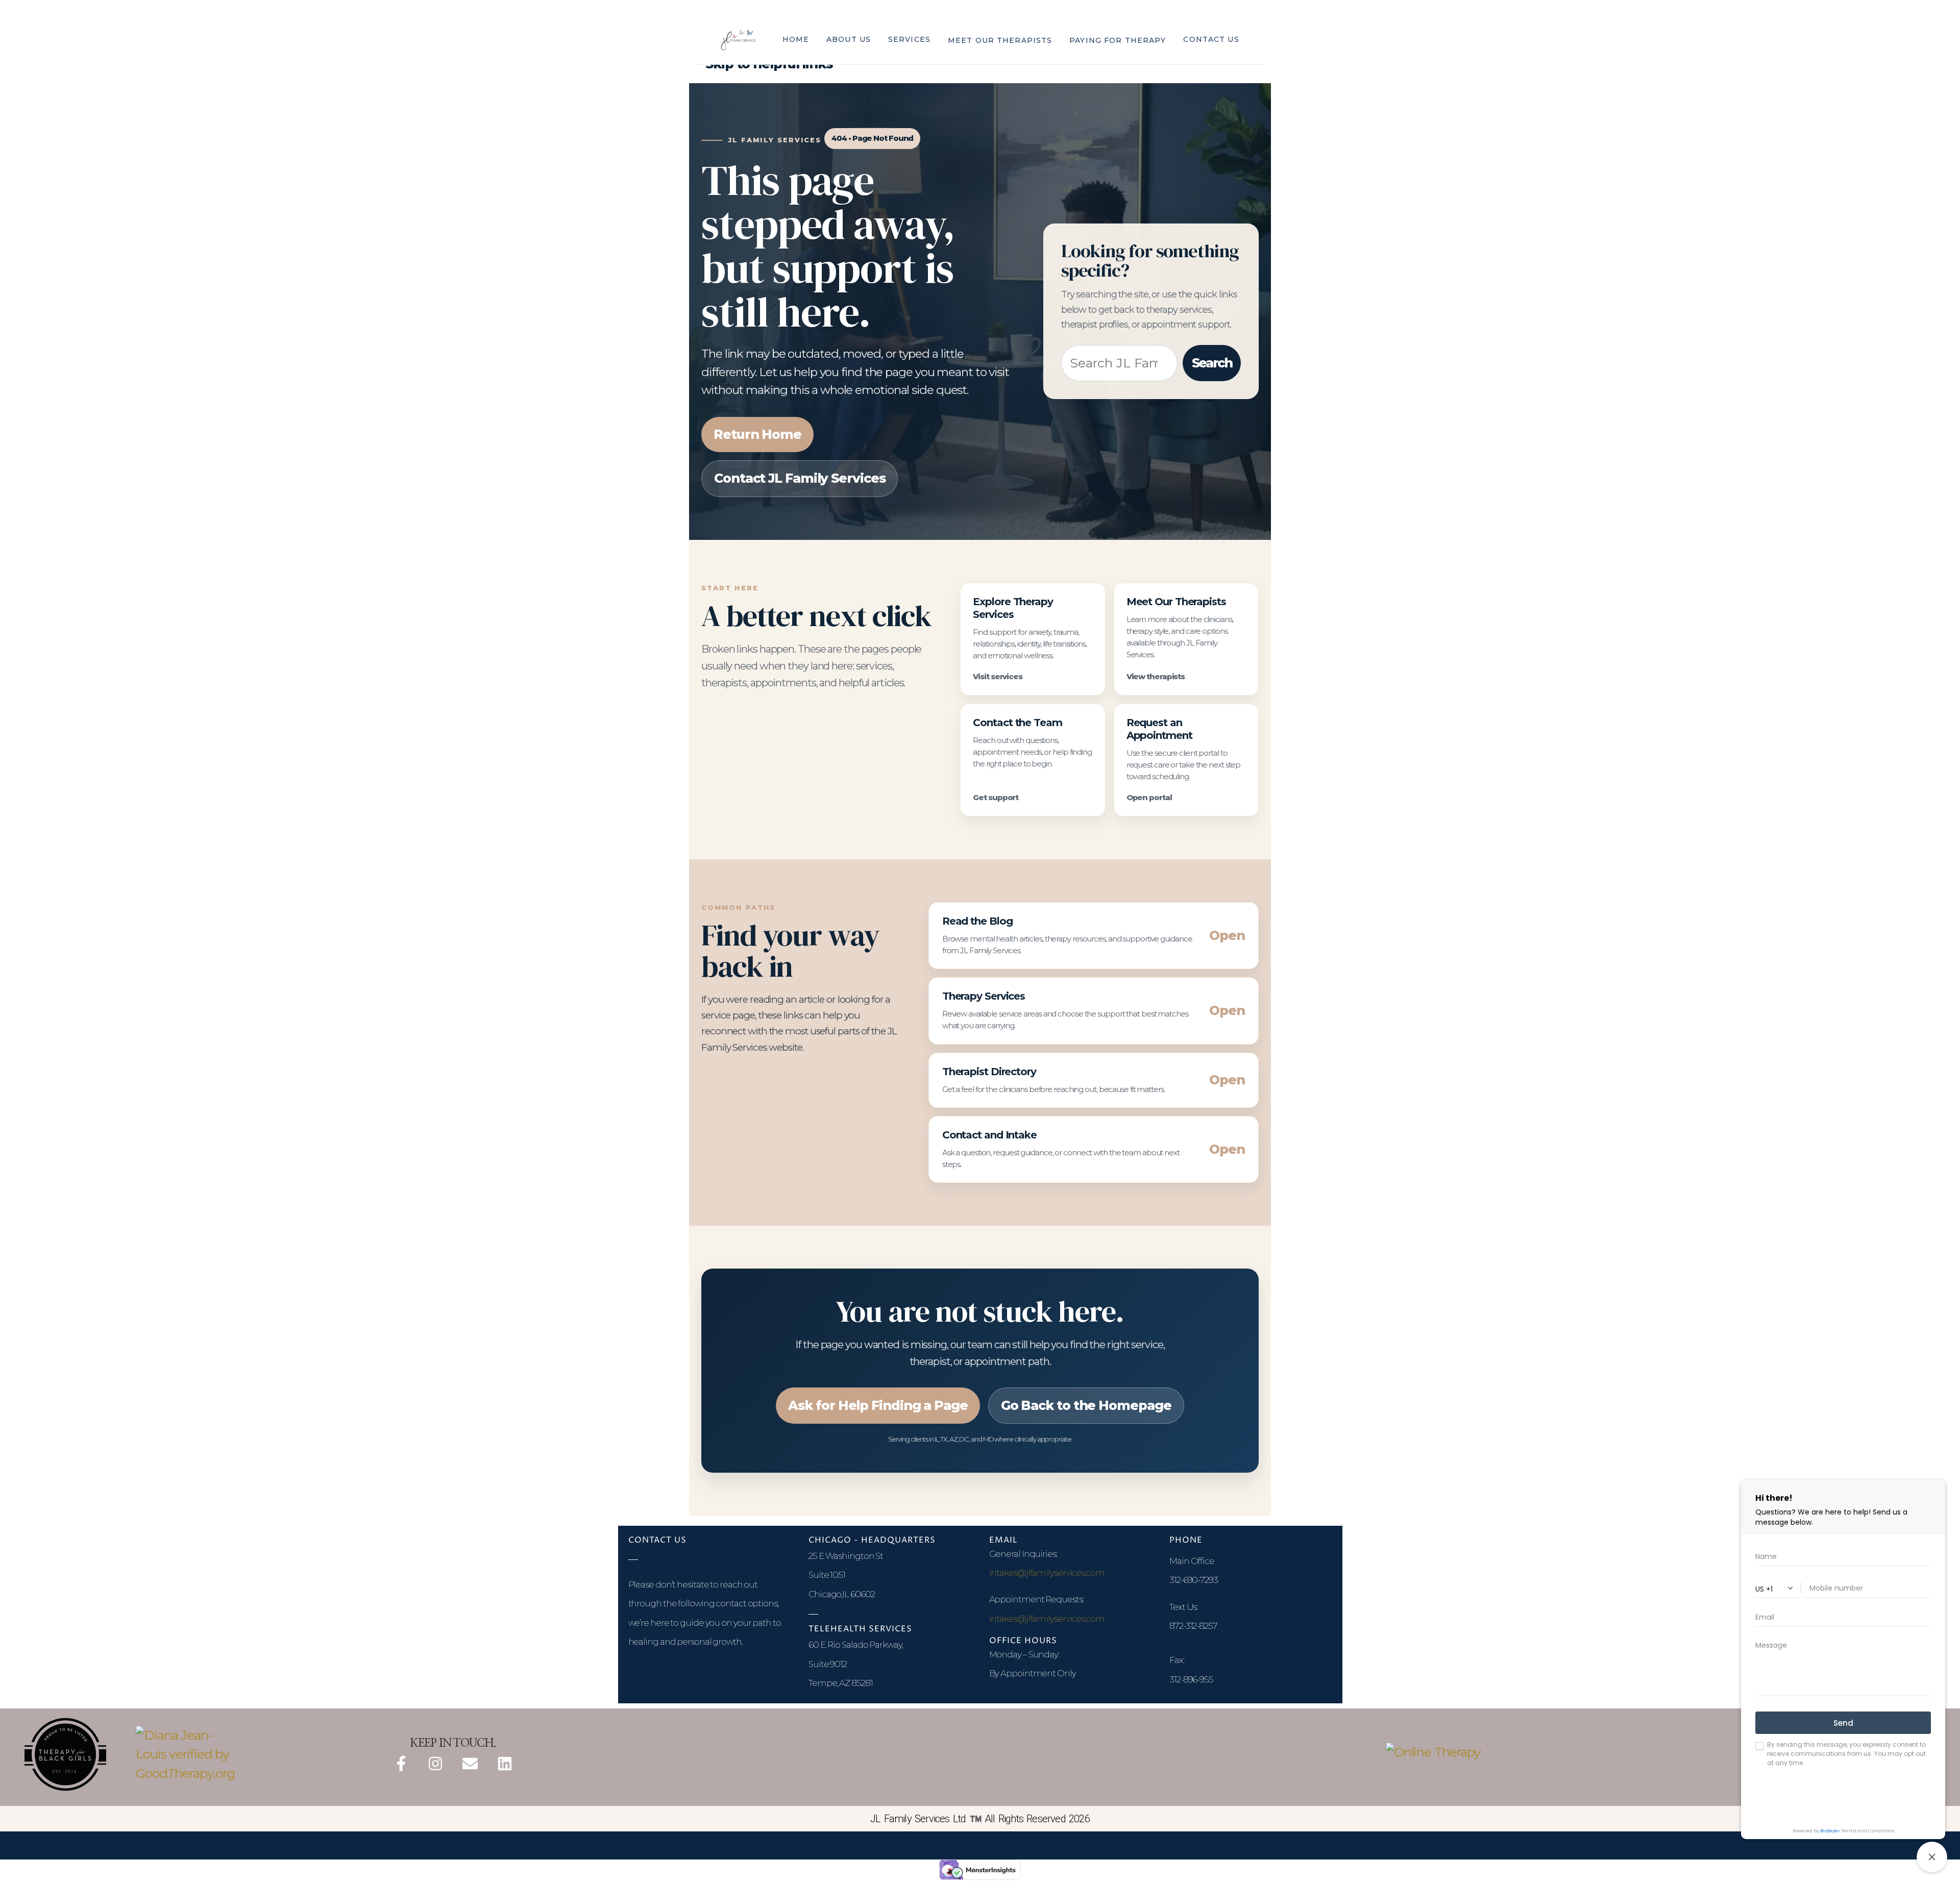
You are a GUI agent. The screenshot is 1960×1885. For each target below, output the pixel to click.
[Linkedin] (505, 1764)
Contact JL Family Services (800, 478)
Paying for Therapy (1118, 40)
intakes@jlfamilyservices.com (1047, 1573)
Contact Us (1211, 39)
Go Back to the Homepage (1086, 1405)
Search (1212, 363)
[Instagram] (435, 1764)
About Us (849, 39)
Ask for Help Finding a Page (878, 1405)
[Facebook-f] (401, 1764)
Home (796, 39)
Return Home (757, 434)
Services (909, 39)
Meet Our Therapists (1000, 40)
